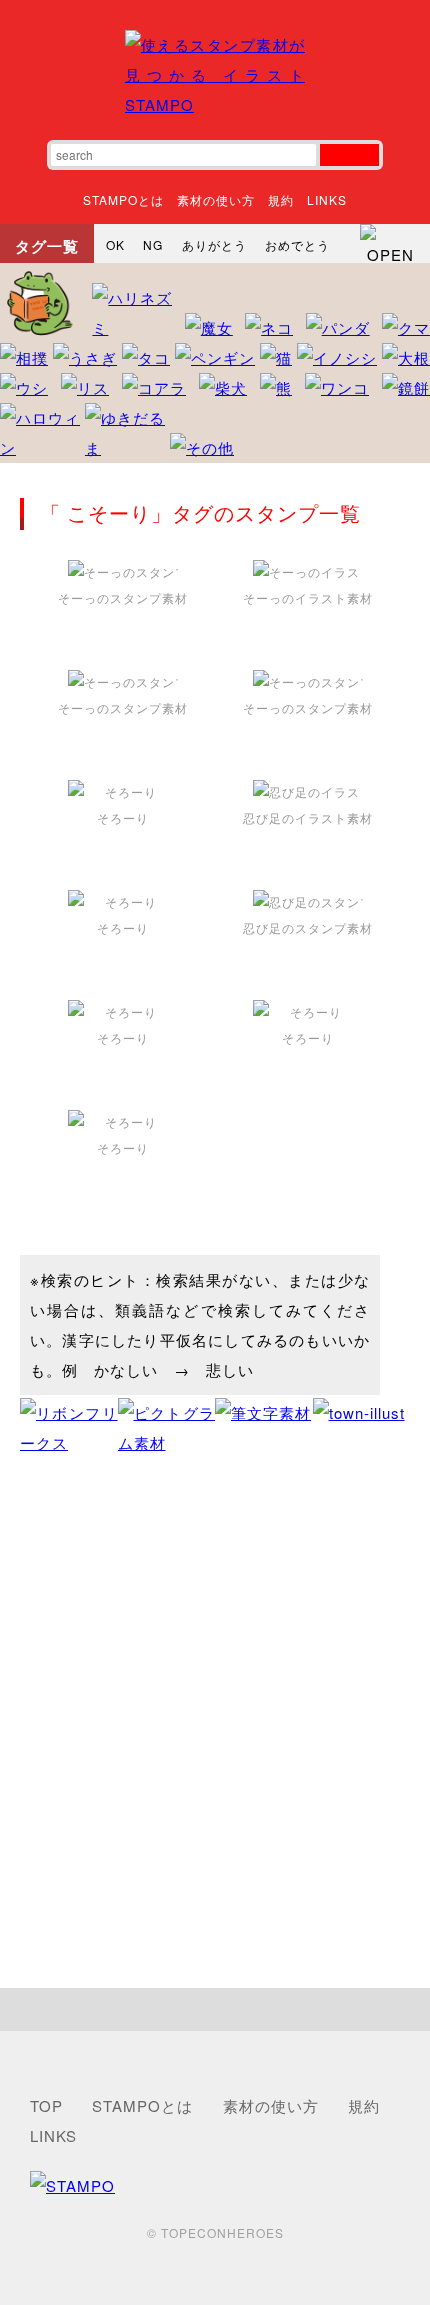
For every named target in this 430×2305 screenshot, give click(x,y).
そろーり (123, 817)
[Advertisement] (215, 1723)
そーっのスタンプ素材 (123, 597)
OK (115, 244)
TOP (46, 2105)
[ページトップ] (215, 2009)
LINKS (327, 199)
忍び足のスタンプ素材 (308, 927)
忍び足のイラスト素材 (308, 817)
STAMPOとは (123, 199)
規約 (281, 199)
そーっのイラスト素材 (308, 597)
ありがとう (214, 244)
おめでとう (297, 244)
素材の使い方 (216, 199)
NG (153, 244)
